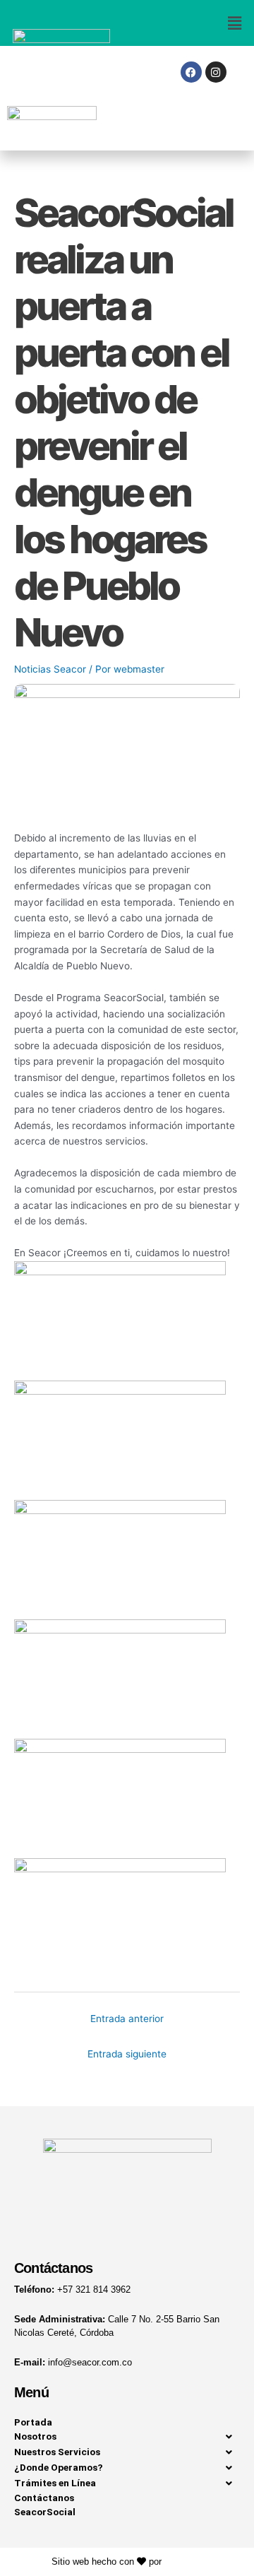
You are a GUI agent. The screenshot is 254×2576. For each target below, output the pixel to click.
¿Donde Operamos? (59, 2467)
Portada (33, 2422)
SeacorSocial (45, 2512)
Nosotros (35, 2436)
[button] (190, 23)
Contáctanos (44, 2498)
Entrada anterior (127, 2019)
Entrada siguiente (127, 2054)
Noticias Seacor (50, 669)
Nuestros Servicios (57, 2452)
